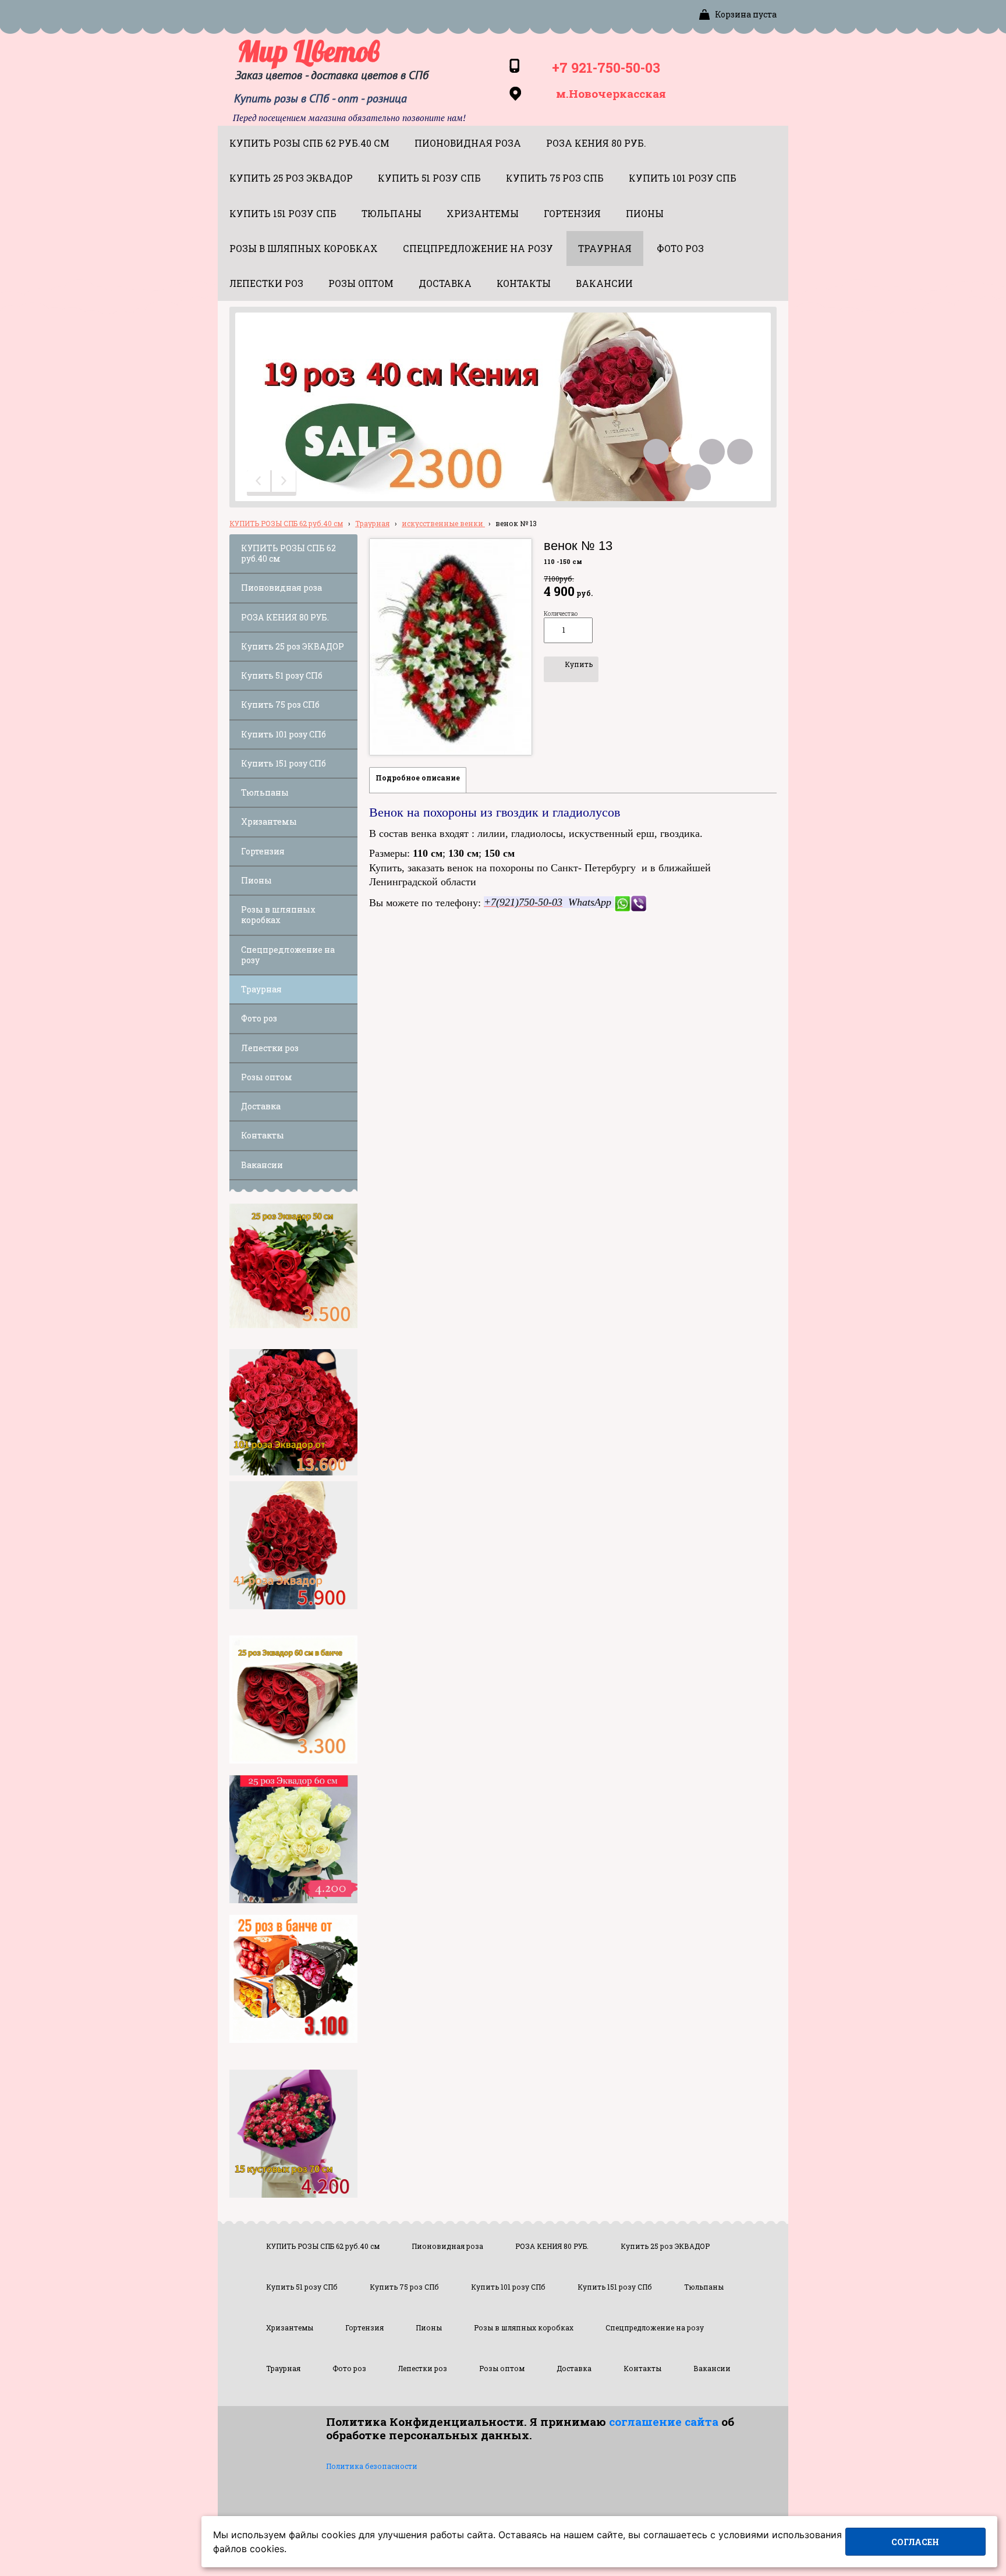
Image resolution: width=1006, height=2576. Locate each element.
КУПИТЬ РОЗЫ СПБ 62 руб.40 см (286, 523)
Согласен (915, 2542)
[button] (260, 483)
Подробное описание (418, 778)
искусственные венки (443, 523)
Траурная (372, 523)
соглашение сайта (664, 2421)
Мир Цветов (309, 51)
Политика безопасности (372, 2466)
